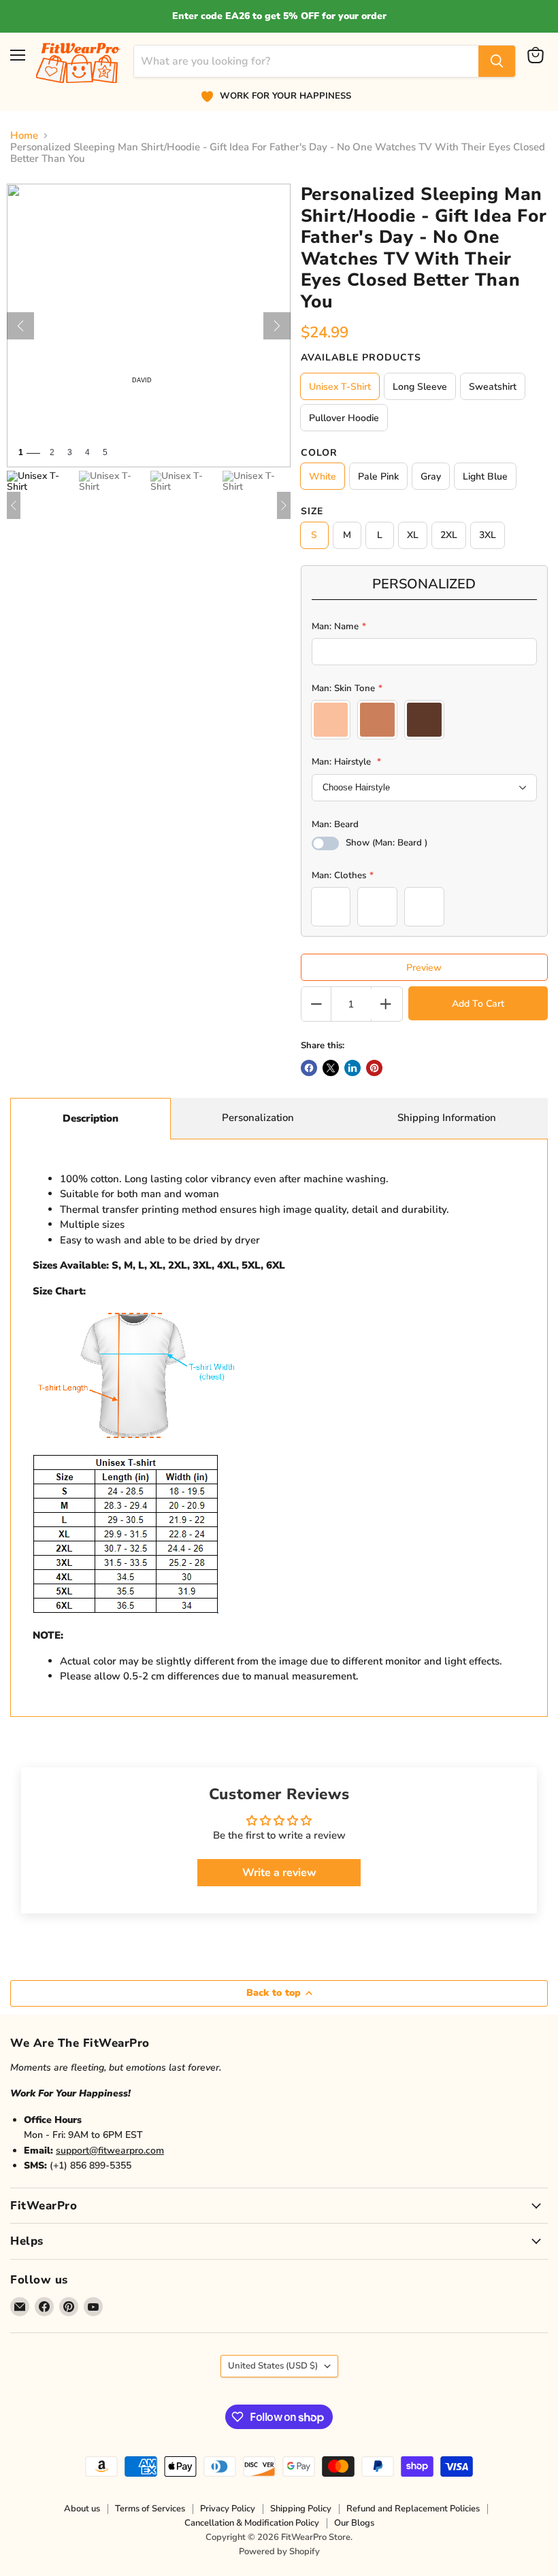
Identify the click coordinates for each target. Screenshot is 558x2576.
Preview (424, 968)
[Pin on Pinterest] (374, 1068)
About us (82, 2509)
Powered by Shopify (279, 2552)
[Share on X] (331, 1068)
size (312, 512)
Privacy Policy (228, 2509)
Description (91, 1118)
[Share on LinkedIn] (352, 1068)
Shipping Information (447, 1118)
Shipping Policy (301, 2509)
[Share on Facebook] (309, 1068)
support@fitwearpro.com (110, 2151)
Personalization (258, 1118)
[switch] (325, 843)
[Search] (497, 61)
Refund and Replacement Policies (413, 2509)
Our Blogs (354, 2523)
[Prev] (20, 326)
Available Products (361, 358)
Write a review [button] (279, 1873)
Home (24, 136)
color (319, 453)
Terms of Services (150, 2509)
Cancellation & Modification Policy (252, 2523)
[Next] (277, 326)
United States (273, 2366)
